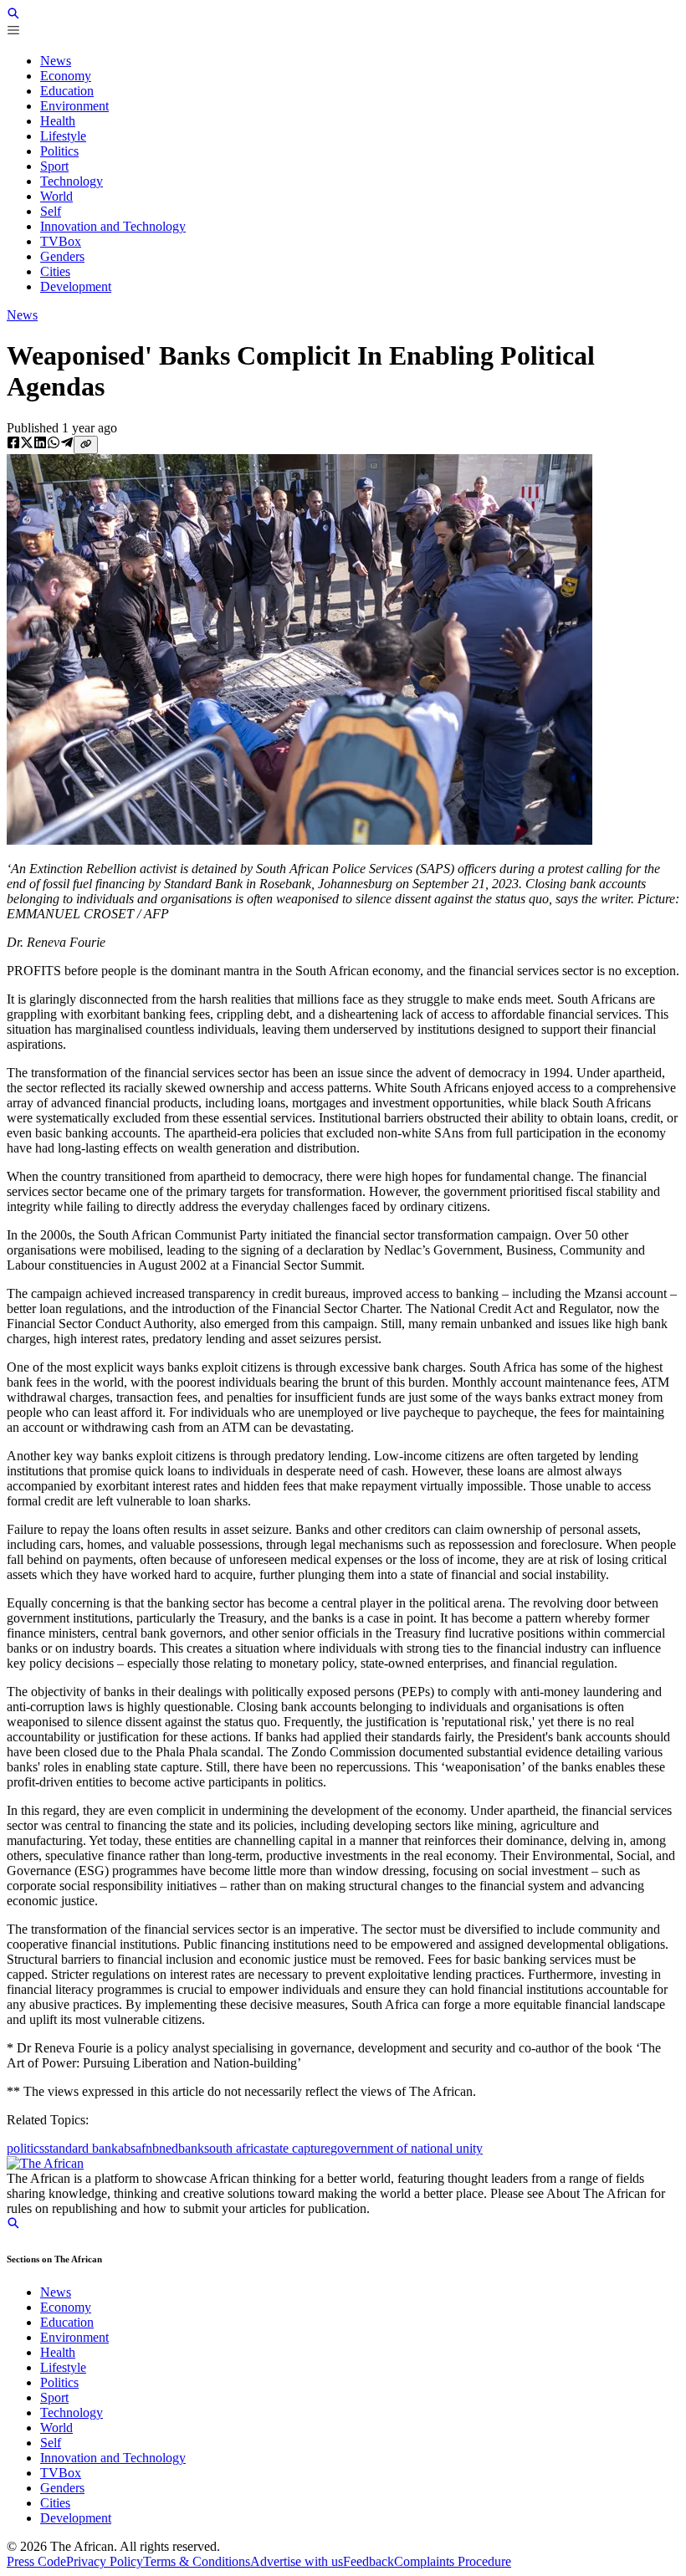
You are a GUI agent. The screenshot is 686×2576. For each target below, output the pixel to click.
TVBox (61, 2473)
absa (130, 2148)
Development (76, 2518)
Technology (72, 2412)
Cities (55, 2503)
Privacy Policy (105, 2561)
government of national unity (407, 2148)
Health (58, 2352)
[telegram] (67, 444)
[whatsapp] (54, 444)
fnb (150, 2148)
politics (26, 2148)
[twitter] (27, 444)
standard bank (81, 2148)
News (22, 315)
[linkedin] (40, 444)
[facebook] (13, 444)
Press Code (36, 2561)
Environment (74, 2337)
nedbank (182, 2148)
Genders (62, 2488)
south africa (235, 2148)
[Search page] (13, 15)
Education (67, 2322)
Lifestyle (63, 2367)
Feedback (369, 2561)
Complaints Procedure (453, 2561)
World (56, 2428)
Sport (54, 2397)
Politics (59, 2382)
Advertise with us (297, 2561)
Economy (66, 2307)
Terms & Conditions (197, 2561)
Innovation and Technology (113, 2458)
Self (51, 2443)
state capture (298, 2148)
